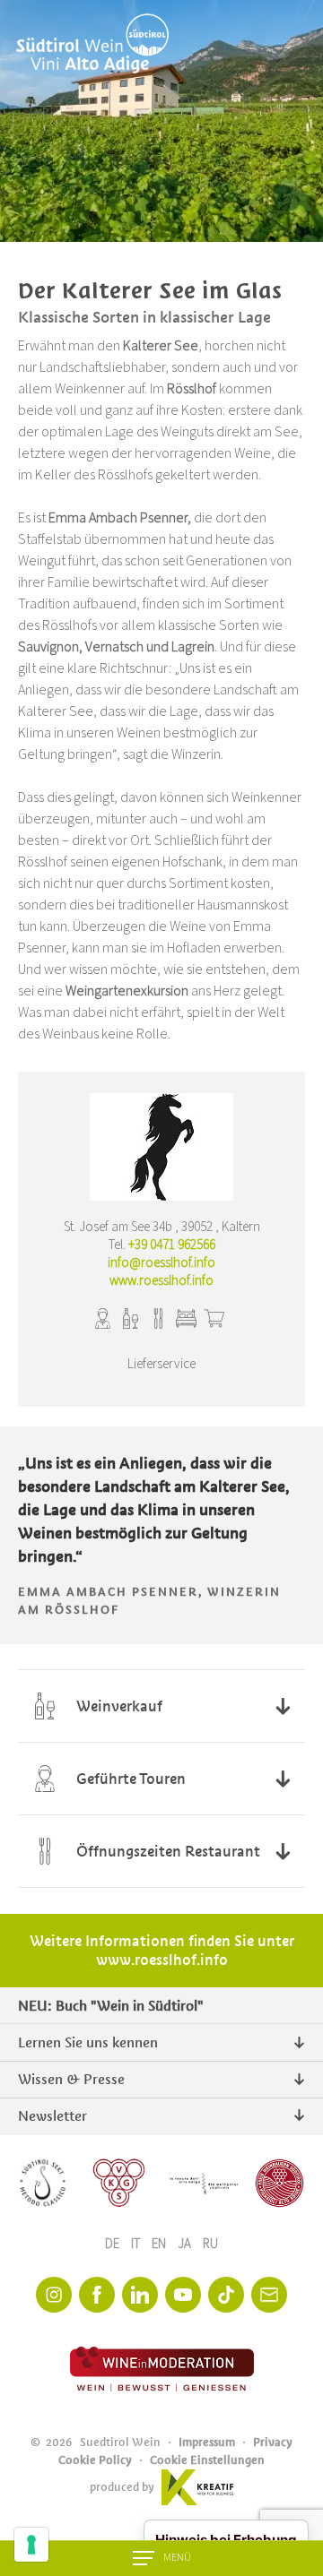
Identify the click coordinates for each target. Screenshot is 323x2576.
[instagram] (54, 2295)
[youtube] (183, 2295)
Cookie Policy (95, 2460)
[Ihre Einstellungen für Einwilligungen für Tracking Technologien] (31, 2545)
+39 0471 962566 (172, 1245)
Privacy (273, 2442)
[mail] (269, 2295)
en (160, 2244)
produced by (122, 2487)
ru (210, 2244)
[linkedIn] (140, 2295)
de (113, 2244)
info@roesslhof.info (161, 1263)
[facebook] (97, 2295)
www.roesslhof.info (161, 1281)
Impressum (207, 2442)
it (137, 2244)
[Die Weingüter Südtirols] (204, 2183)
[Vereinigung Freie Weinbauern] (279, 2183)
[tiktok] (226, 2295)
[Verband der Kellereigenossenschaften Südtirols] (119, 2183)
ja (186, 2244)
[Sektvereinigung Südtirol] (44, 2183)
